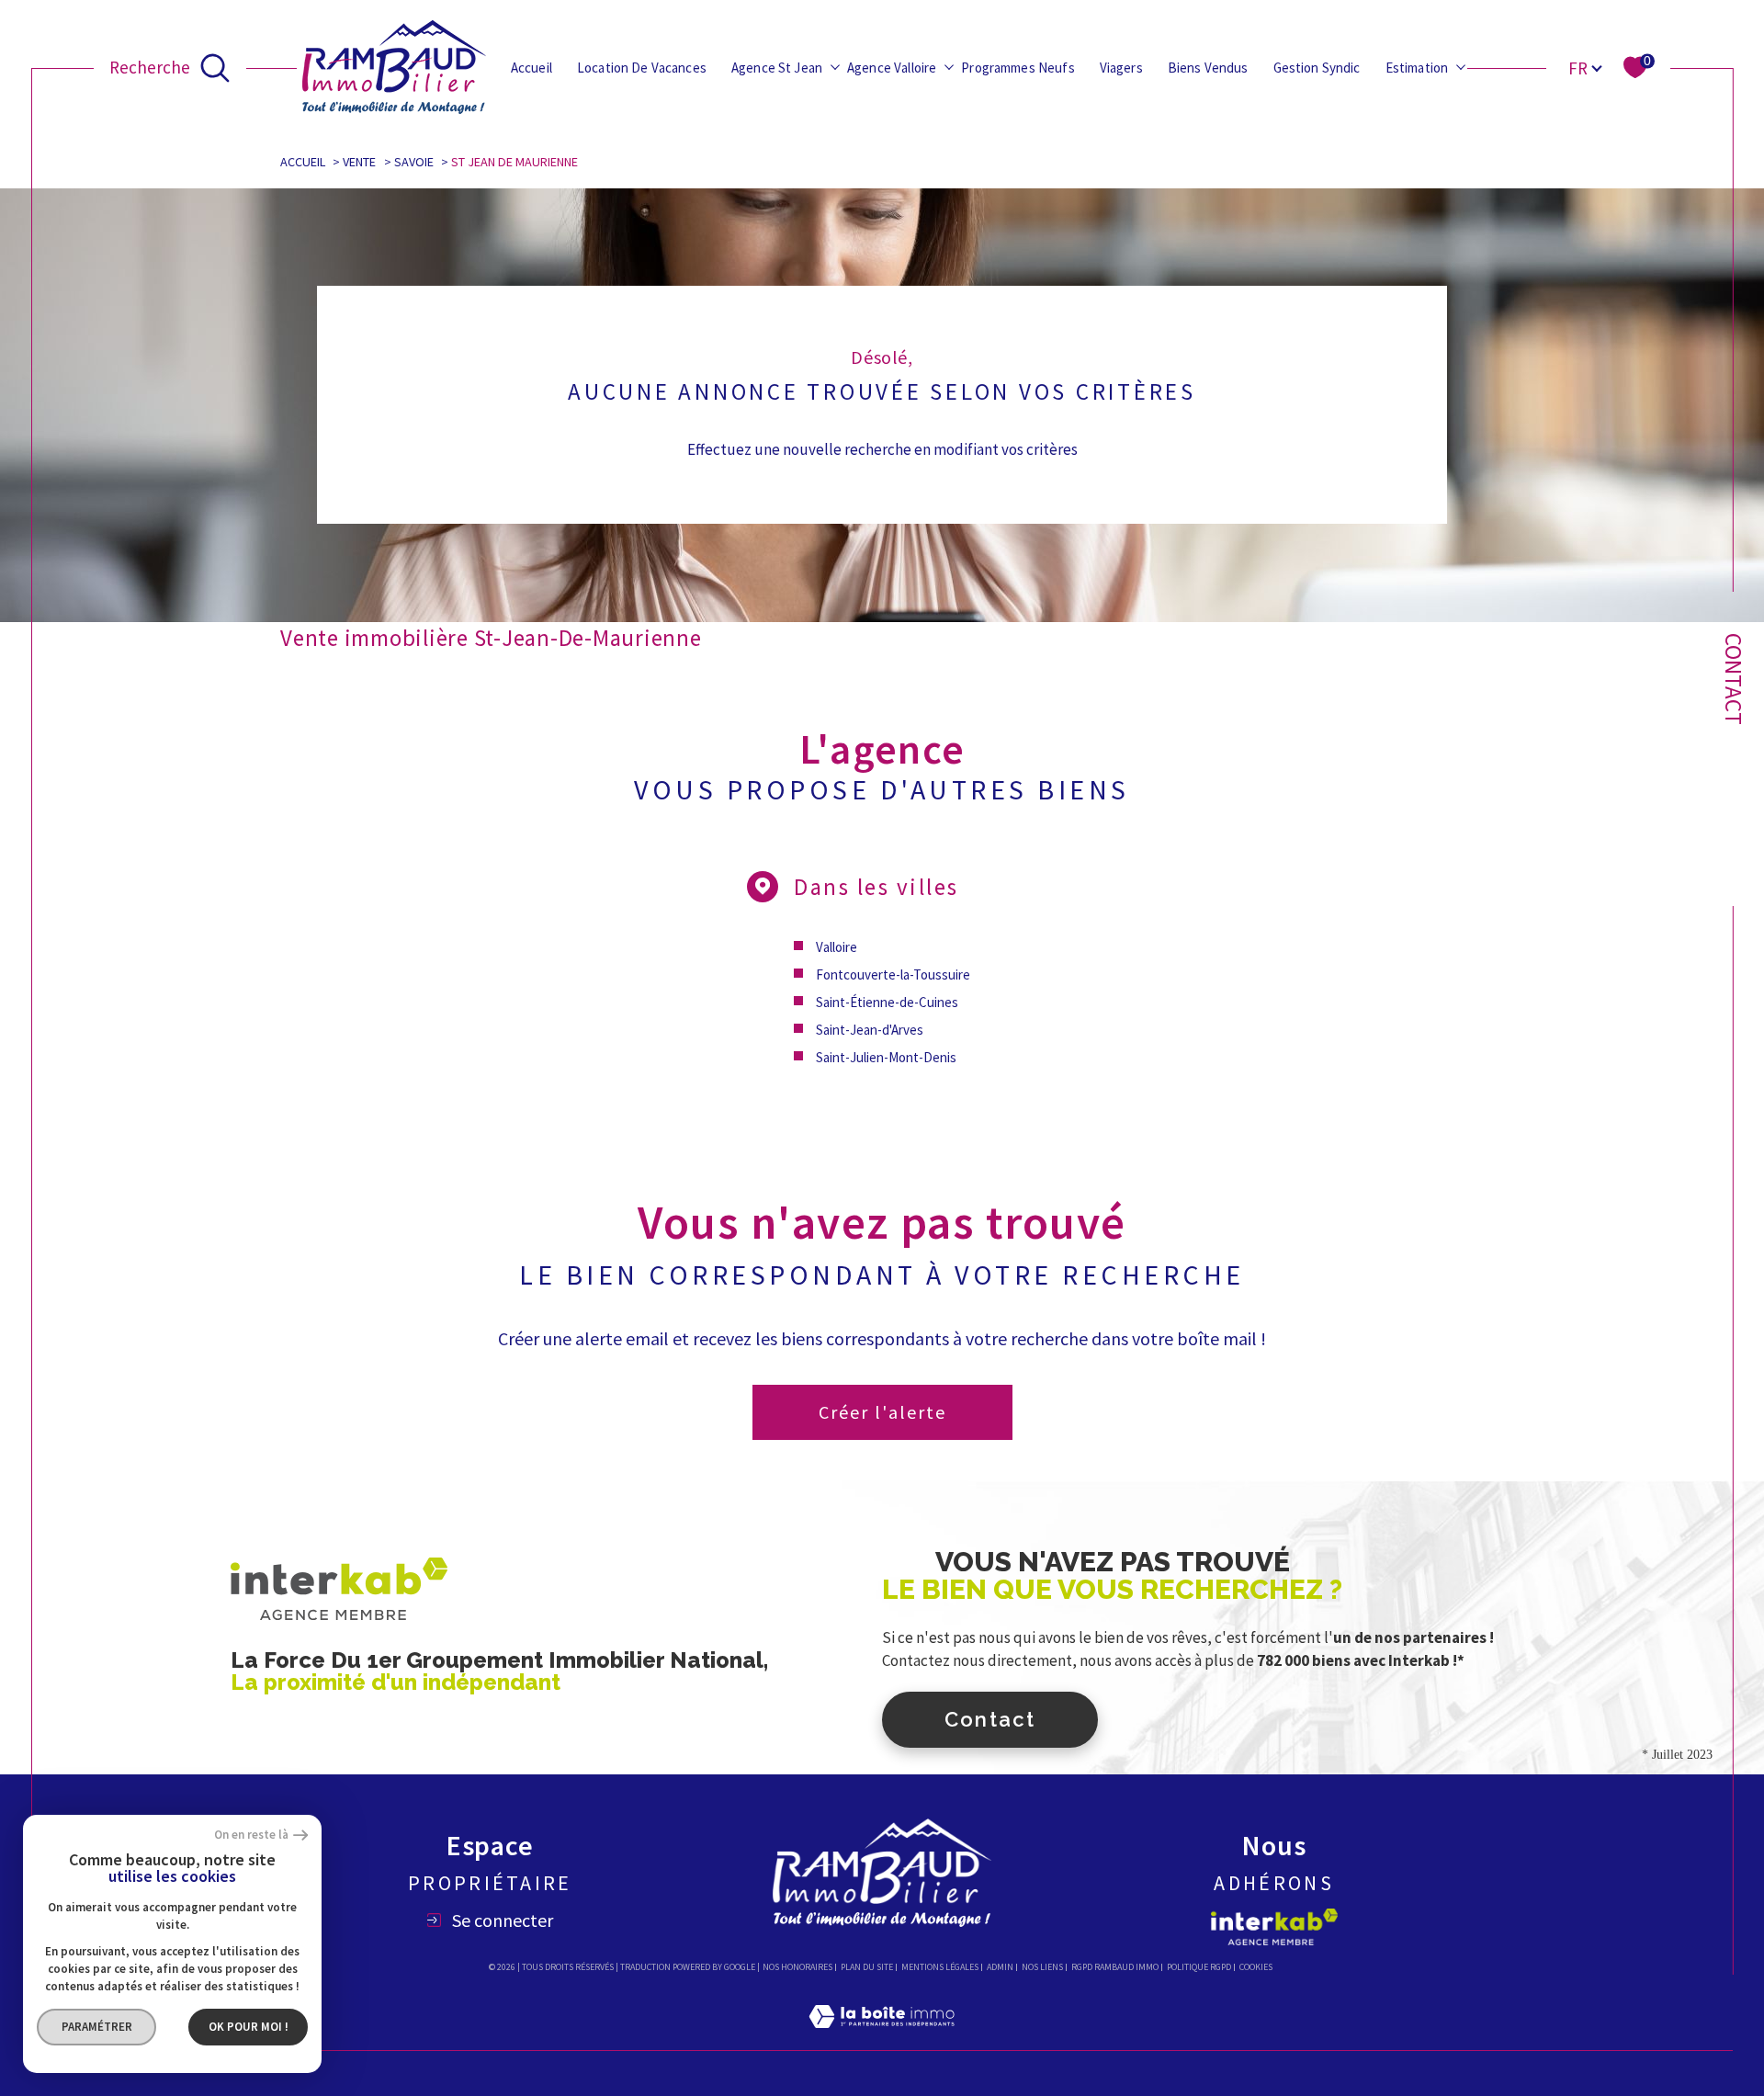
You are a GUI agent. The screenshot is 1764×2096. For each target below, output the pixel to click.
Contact (1734, 679)
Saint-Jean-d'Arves (870, 1030)
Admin (1000, 1967)
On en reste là (251, 1835)
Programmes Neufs (1018, 68)
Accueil (531, 68)
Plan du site (867, 1967)
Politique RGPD (1199, 1967)
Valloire (837, 947)
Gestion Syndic (1317, 68)
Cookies (1256, 1967)
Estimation (1417, 68)
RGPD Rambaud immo (1115, 1967)
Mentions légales (940, 1967)
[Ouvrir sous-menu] (835, 67)
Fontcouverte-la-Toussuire (893, 974)
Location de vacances (642, 68)
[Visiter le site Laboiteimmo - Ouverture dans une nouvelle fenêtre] (882, 2038)
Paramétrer (97, 2027)
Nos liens (1042, 1967)
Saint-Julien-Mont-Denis (886, 1057)
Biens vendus (1208, 68)
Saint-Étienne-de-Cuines (887, 1002)
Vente (359, 162)
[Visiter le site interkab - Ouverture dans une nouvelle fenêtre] (1274, 1927)
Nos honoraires (797, 1967)
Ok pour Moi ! (249, 2027)
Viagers (1121, 68)
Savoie (414, 162)
